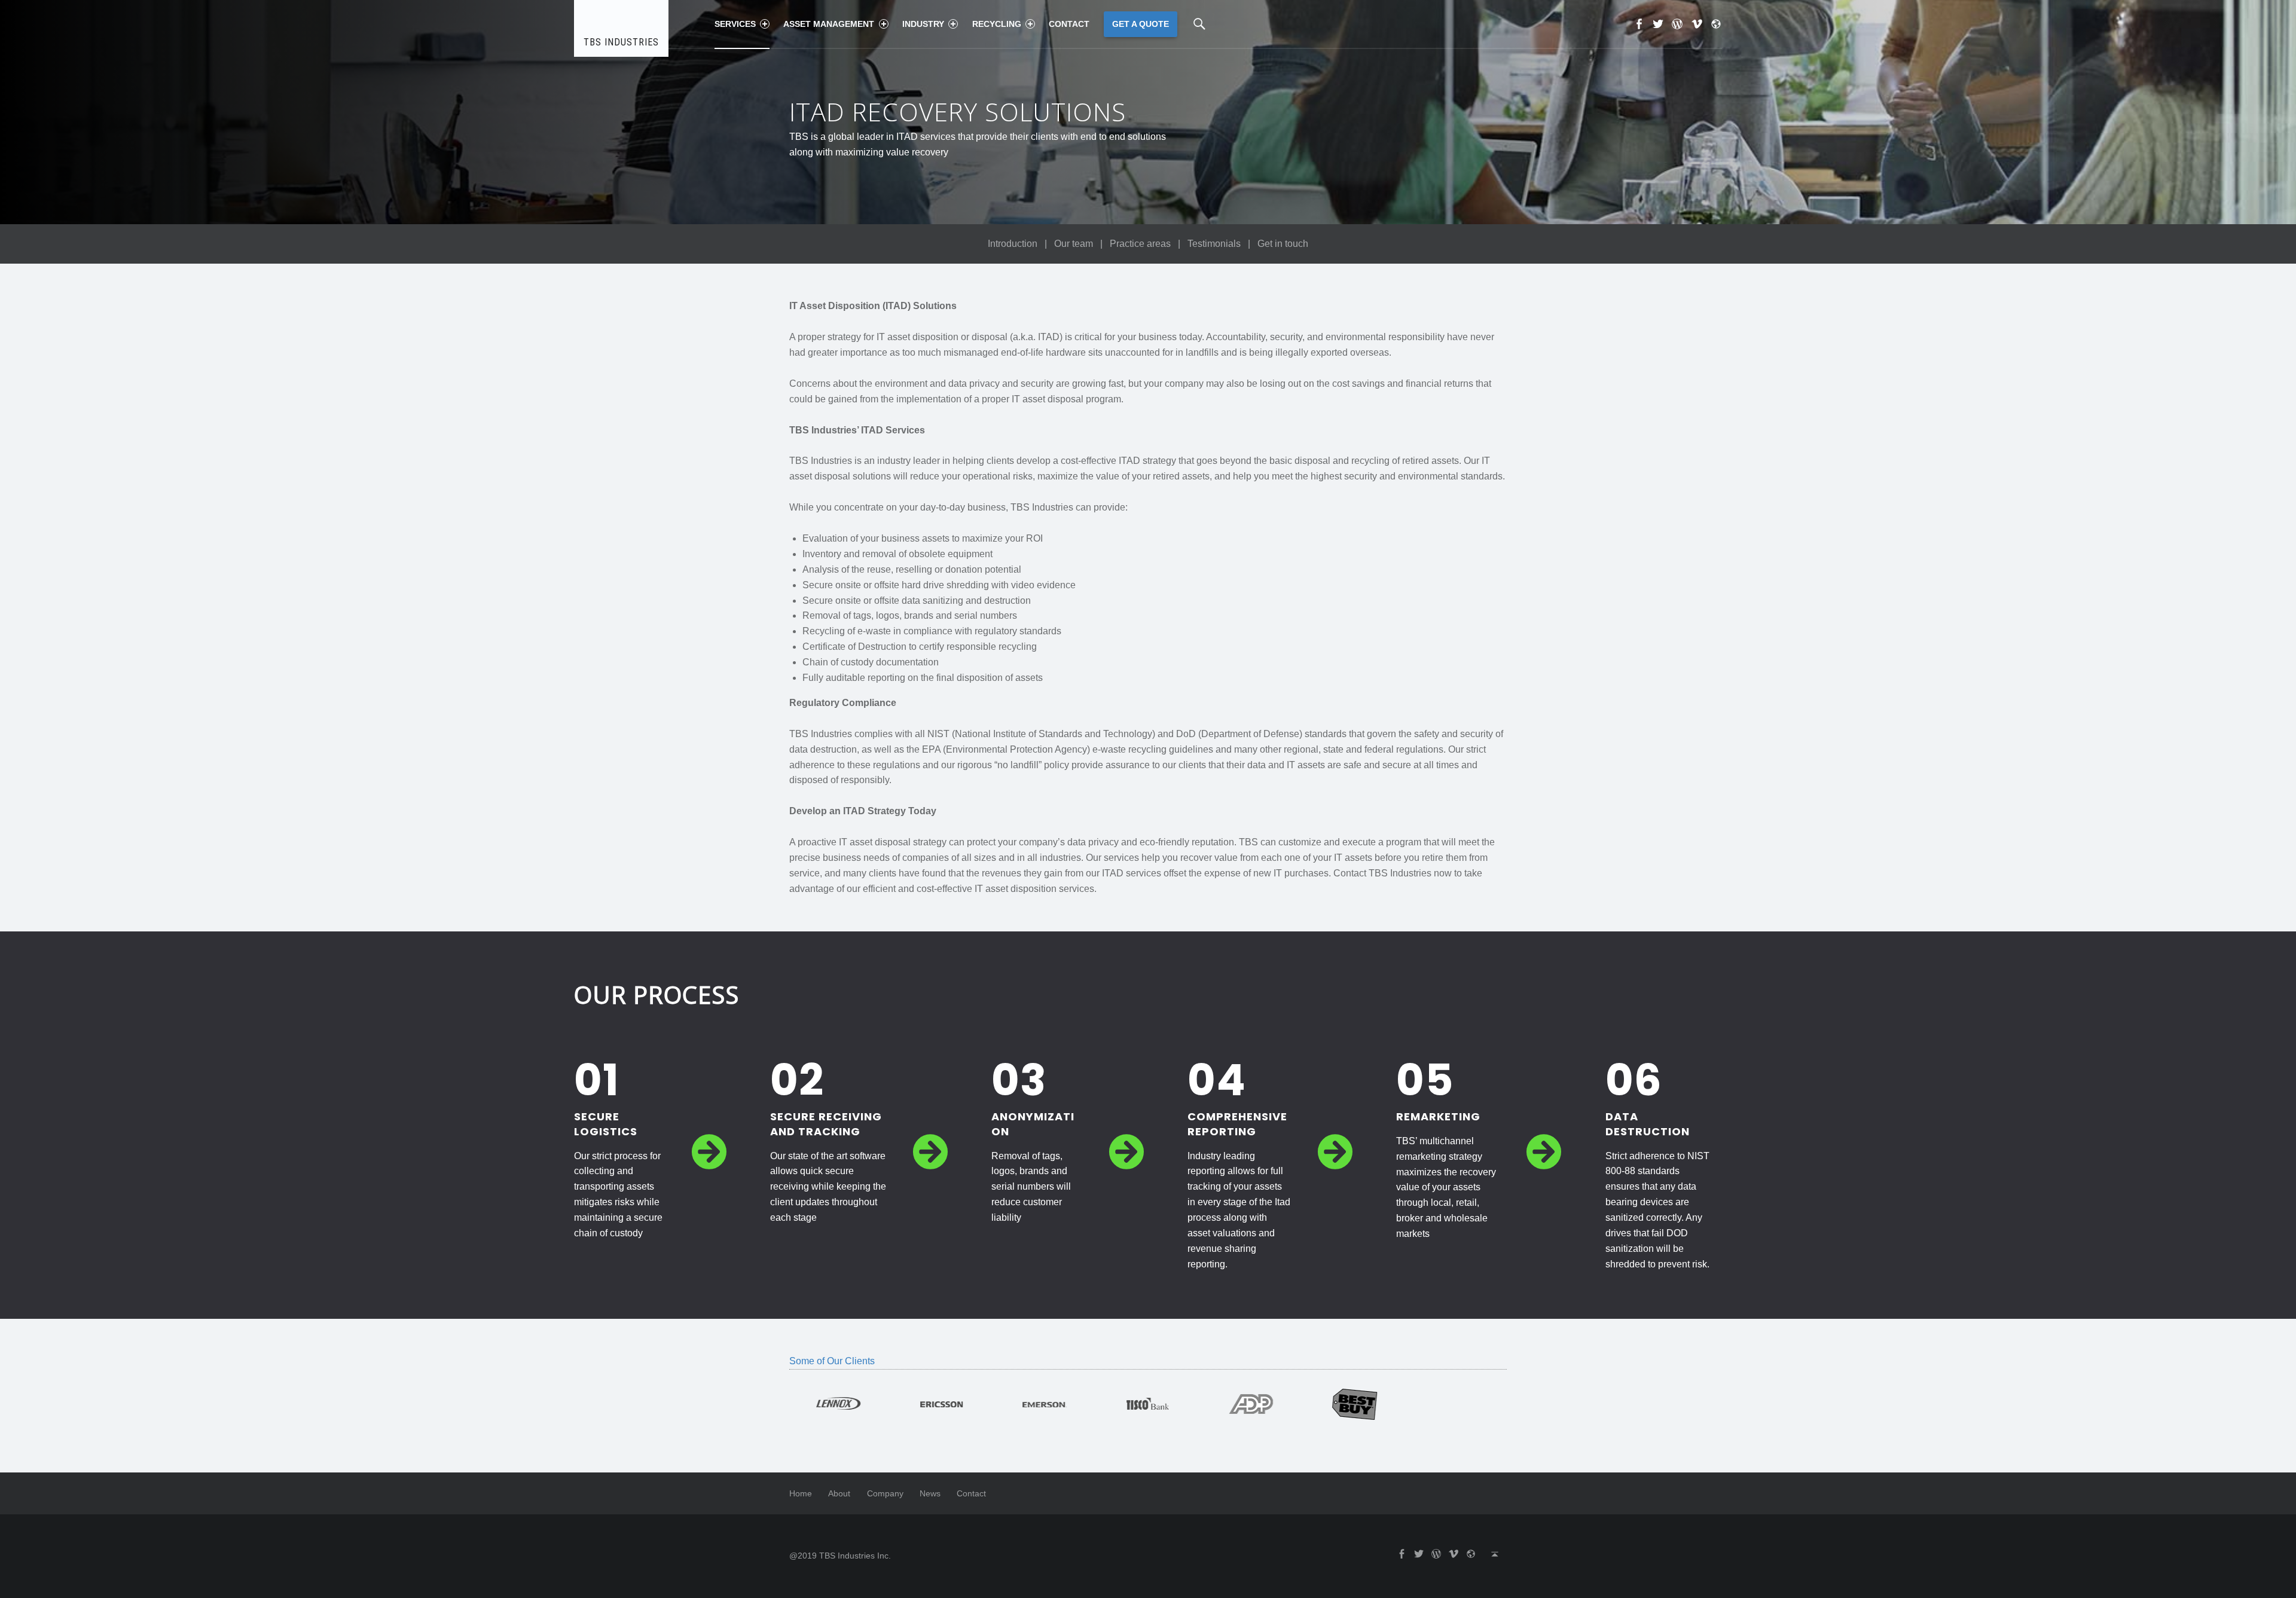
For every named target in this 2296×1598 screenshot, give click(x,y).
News (930, 1493)
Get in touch (1283, 244)
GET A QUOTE (1141, 24)
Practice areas (1140, 244)
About (839, 1493)
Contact (1069, 24)
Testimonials (1214, 244)
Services (735, 24)
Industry (923, 24)
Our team (1074, 244)
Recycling (997, 24)
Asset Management (829, 24)
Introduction (1013, 244)
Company (885, 1493)
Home (801, 1493)
